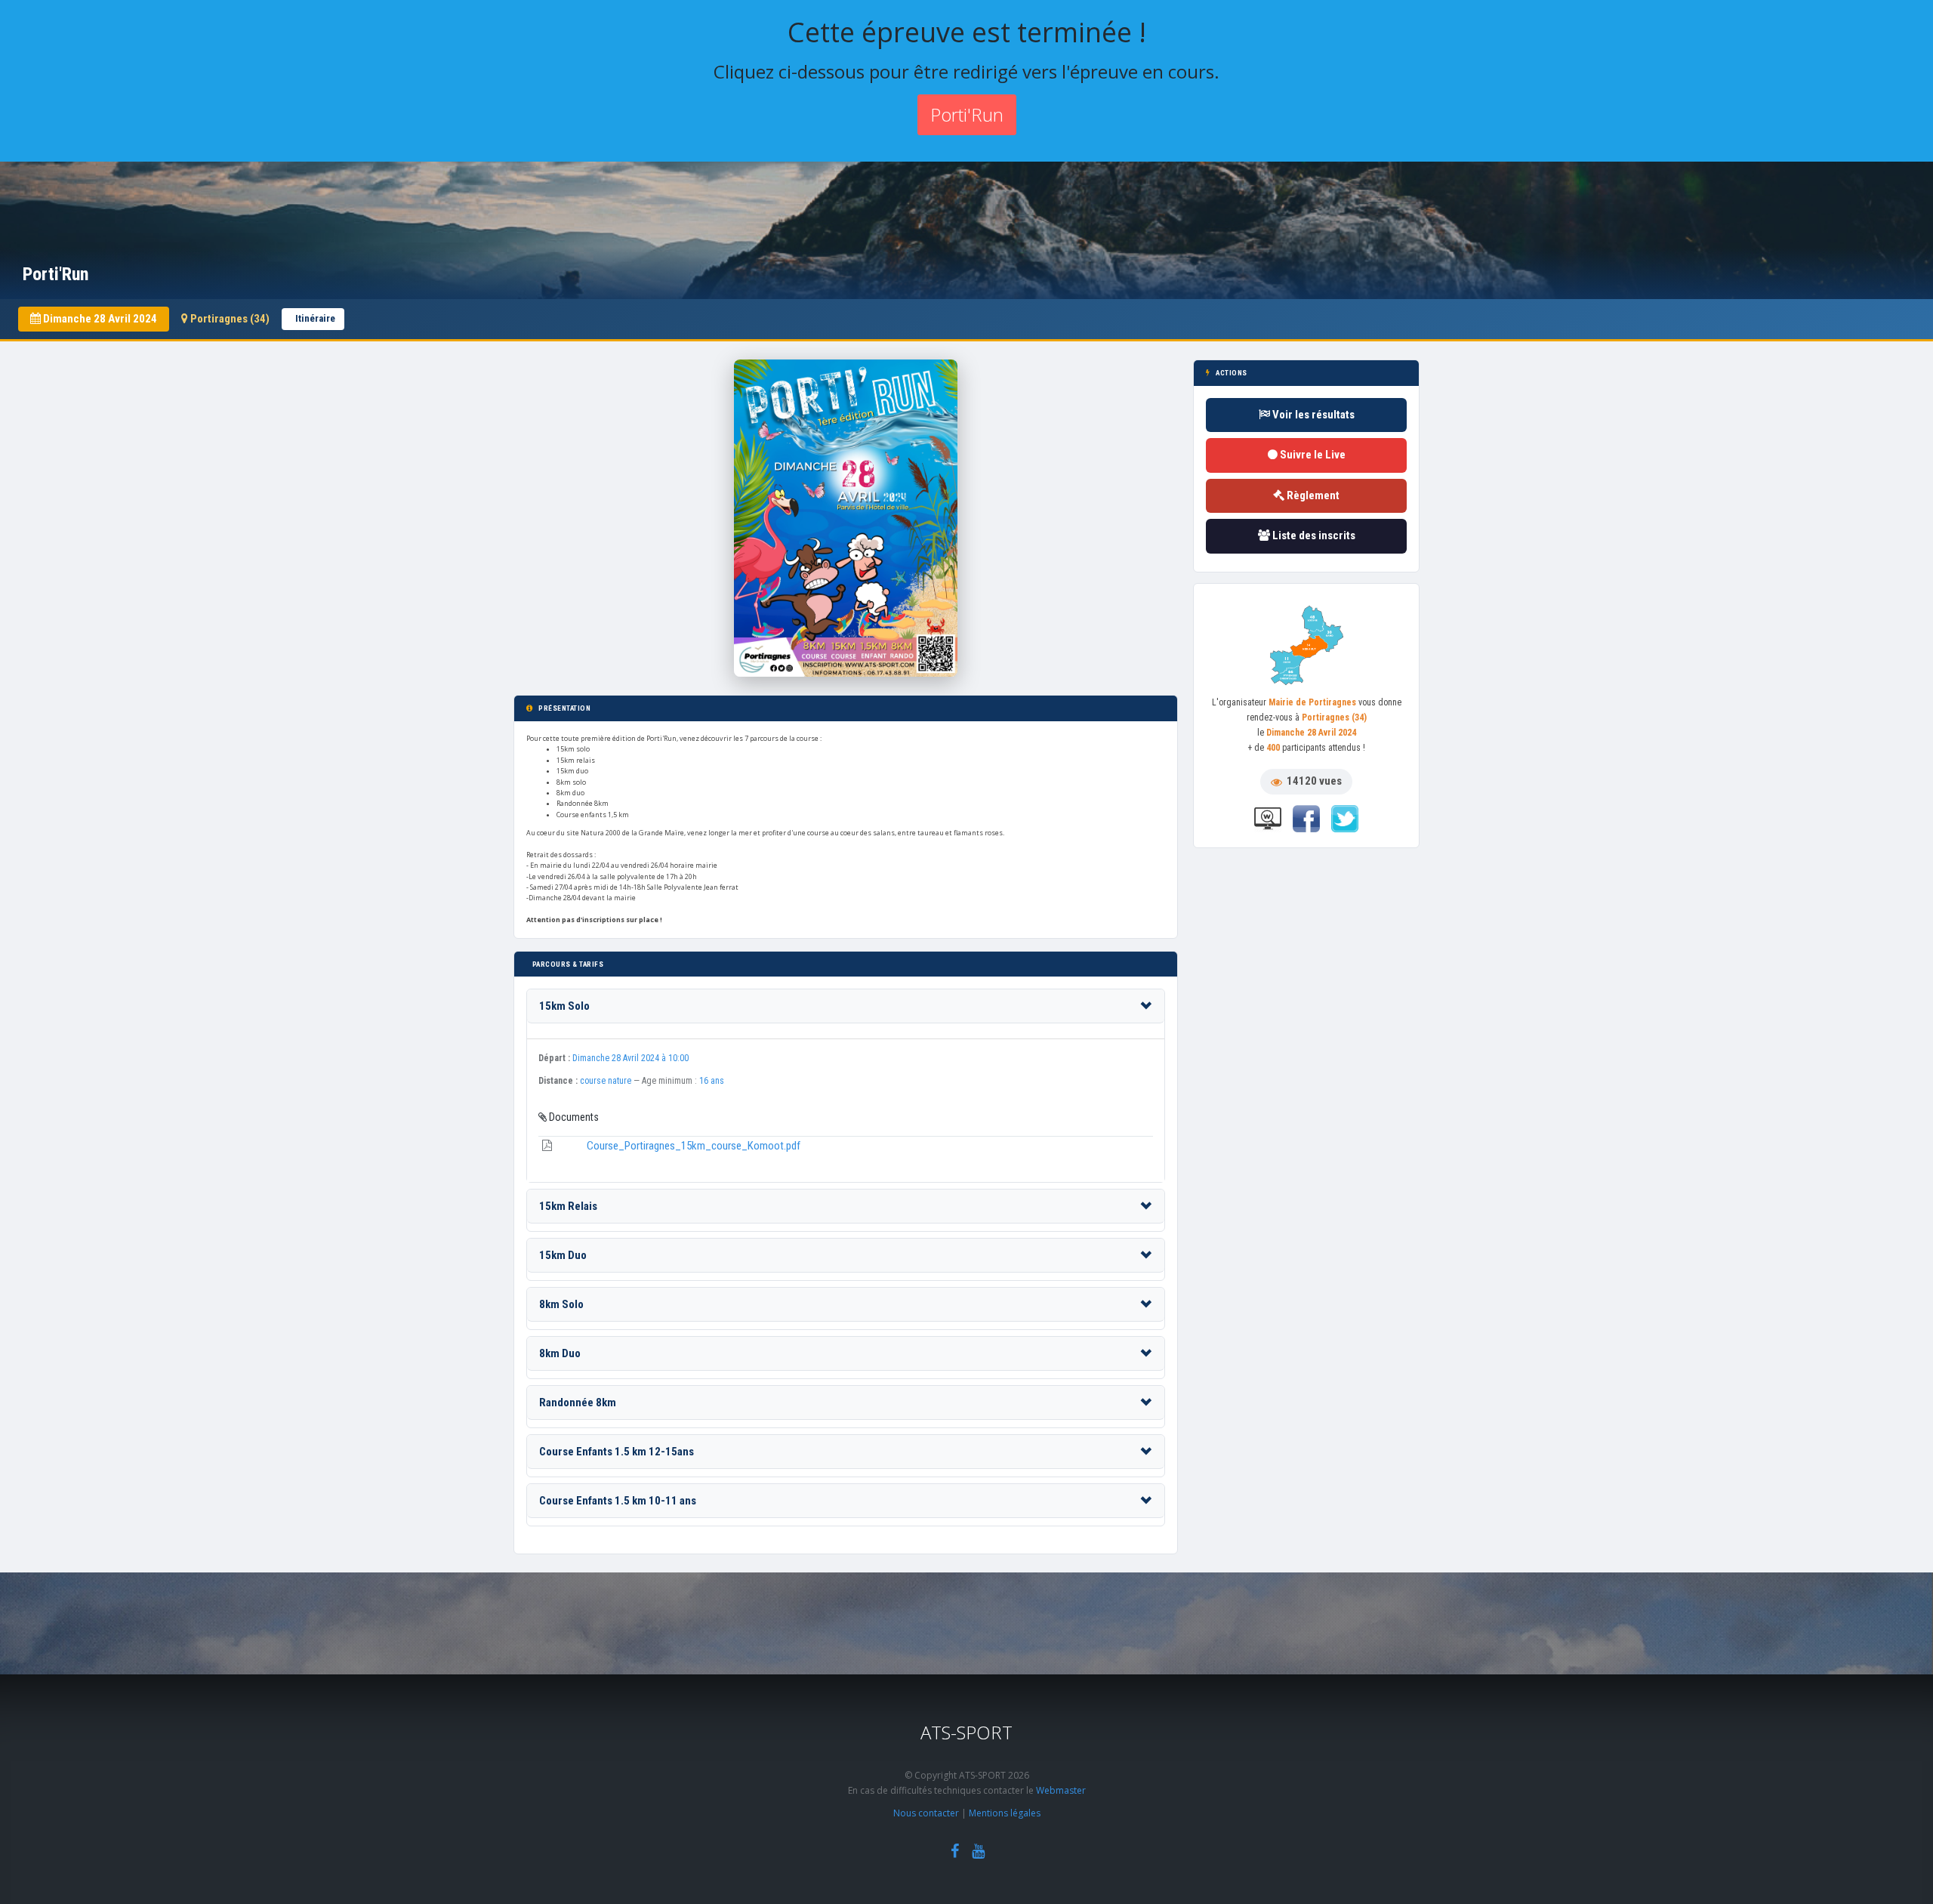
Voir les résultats (1312, 415)
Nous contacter (926, 1813)
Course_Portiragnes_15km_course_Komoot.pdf (694, 1146)
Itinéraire (315, 318)
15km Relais (568, 1206)
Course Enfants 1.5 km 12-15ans (617, 1452)
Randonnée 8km (578, 1403)
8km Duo (560, 1353)
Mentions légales (1005, 1813)
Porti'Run (967, 114)
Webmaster (1061, 1790)
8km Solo (561, 1304)
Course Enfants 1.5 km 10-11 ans (618, 1501)
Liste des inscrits (1313, 535)
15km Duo (563, 1255)
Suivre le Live (1312, 455)
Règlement (1312, 495)
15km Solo (564, 1006)
